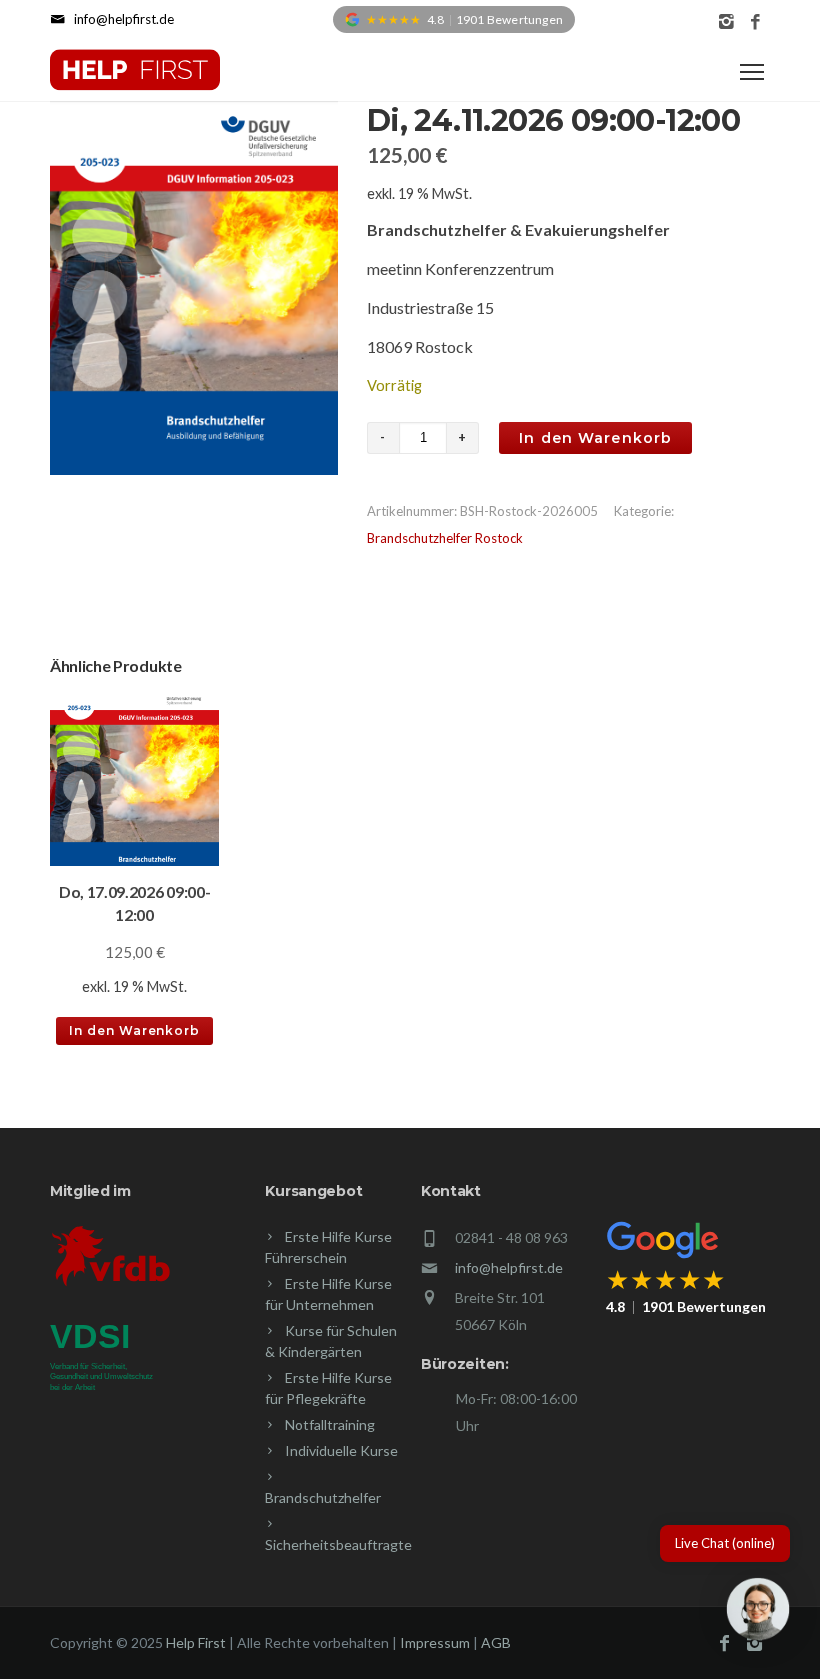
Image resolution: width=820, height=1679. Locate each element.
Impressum (435, 1642)
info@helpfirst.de (509, 1267)
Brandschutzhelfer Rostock (445, 538)
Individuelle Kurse (341, 1450)
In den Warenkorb (595, 438)
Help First (196, 1642)
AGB (496, 1642)
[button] (758, 1613)
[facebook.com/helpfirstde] (755, 22)
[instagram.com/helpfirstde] (726, 22)
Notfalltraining (330, 1424)
